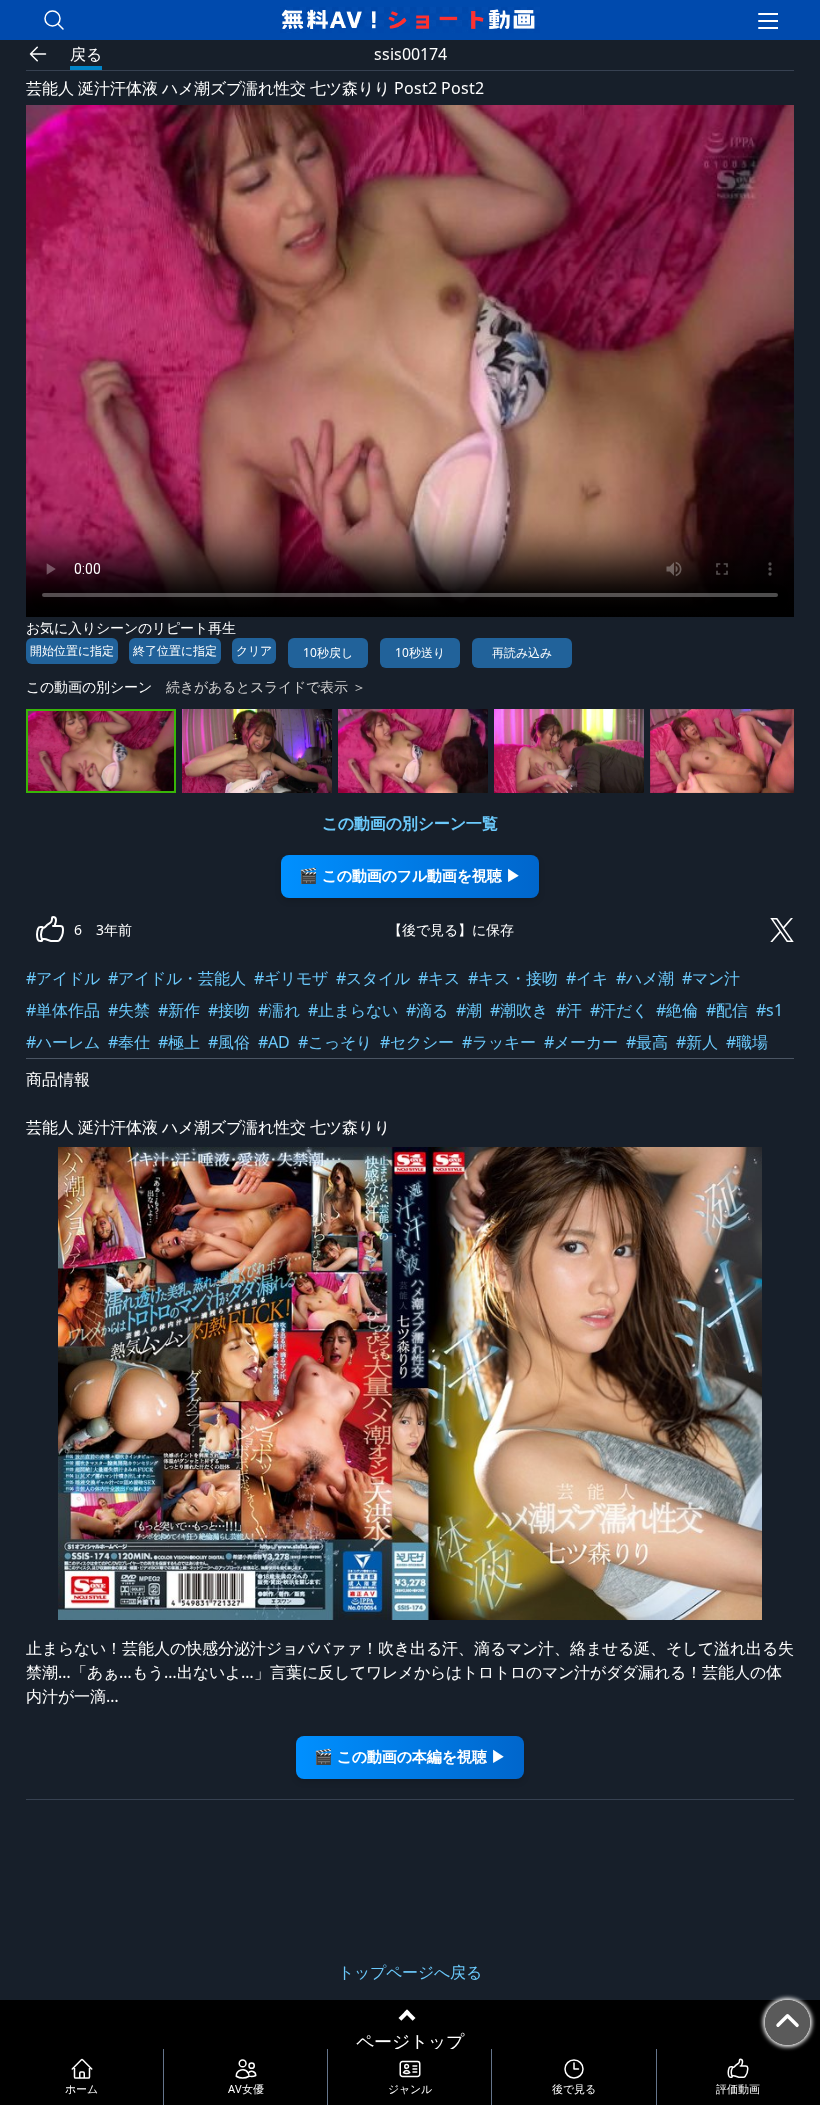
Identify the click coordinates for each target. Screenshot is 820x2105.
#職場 (747, 1042)
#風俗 (229, 1042)
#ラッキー (499, 1042)
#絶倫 (677, 1010)
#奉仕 (129, 1042)
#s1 (769, 1010)
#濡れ (279, 1010)
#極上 (179, 1042)
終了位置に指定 (175, 650)
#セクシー (417, 1042)
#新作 (179, 1010)
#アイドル (63, 978)
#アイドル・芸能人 (177, 978)
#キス (439, 978)
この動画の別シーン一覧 (410, 823)
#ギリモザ (291, 978)
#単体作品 (63, 1010)
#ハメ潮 (645, 978)
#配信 (727, 1010)
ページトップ (410, 2041)
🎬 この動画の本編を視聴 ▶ (410, 1756)
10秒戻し (328, 652)
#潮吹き (519, 1010)
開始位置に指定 (72, 650)
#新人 (697, 1042)
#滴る (427, 1010)
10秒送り (420, 652)
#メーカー (581, 1042)
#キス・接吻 (513, 978)
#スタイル (373, 978)
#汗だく (619, 1010)
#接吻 (229, 1010)
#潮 (469, 1010)
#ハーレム (63, 1042)
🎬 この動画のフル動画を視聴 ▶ (410, 875)
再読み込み (522, 652)
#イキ (587, 978)
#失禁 (129, 1010)
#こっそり (335, 1042)
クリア (254, 650)
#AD (274, 1042)
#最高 (647, 1042)
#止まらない (353, 1010)
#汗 (569, 1010)
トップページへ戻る (410, 1972)
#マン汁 (711, 978)
